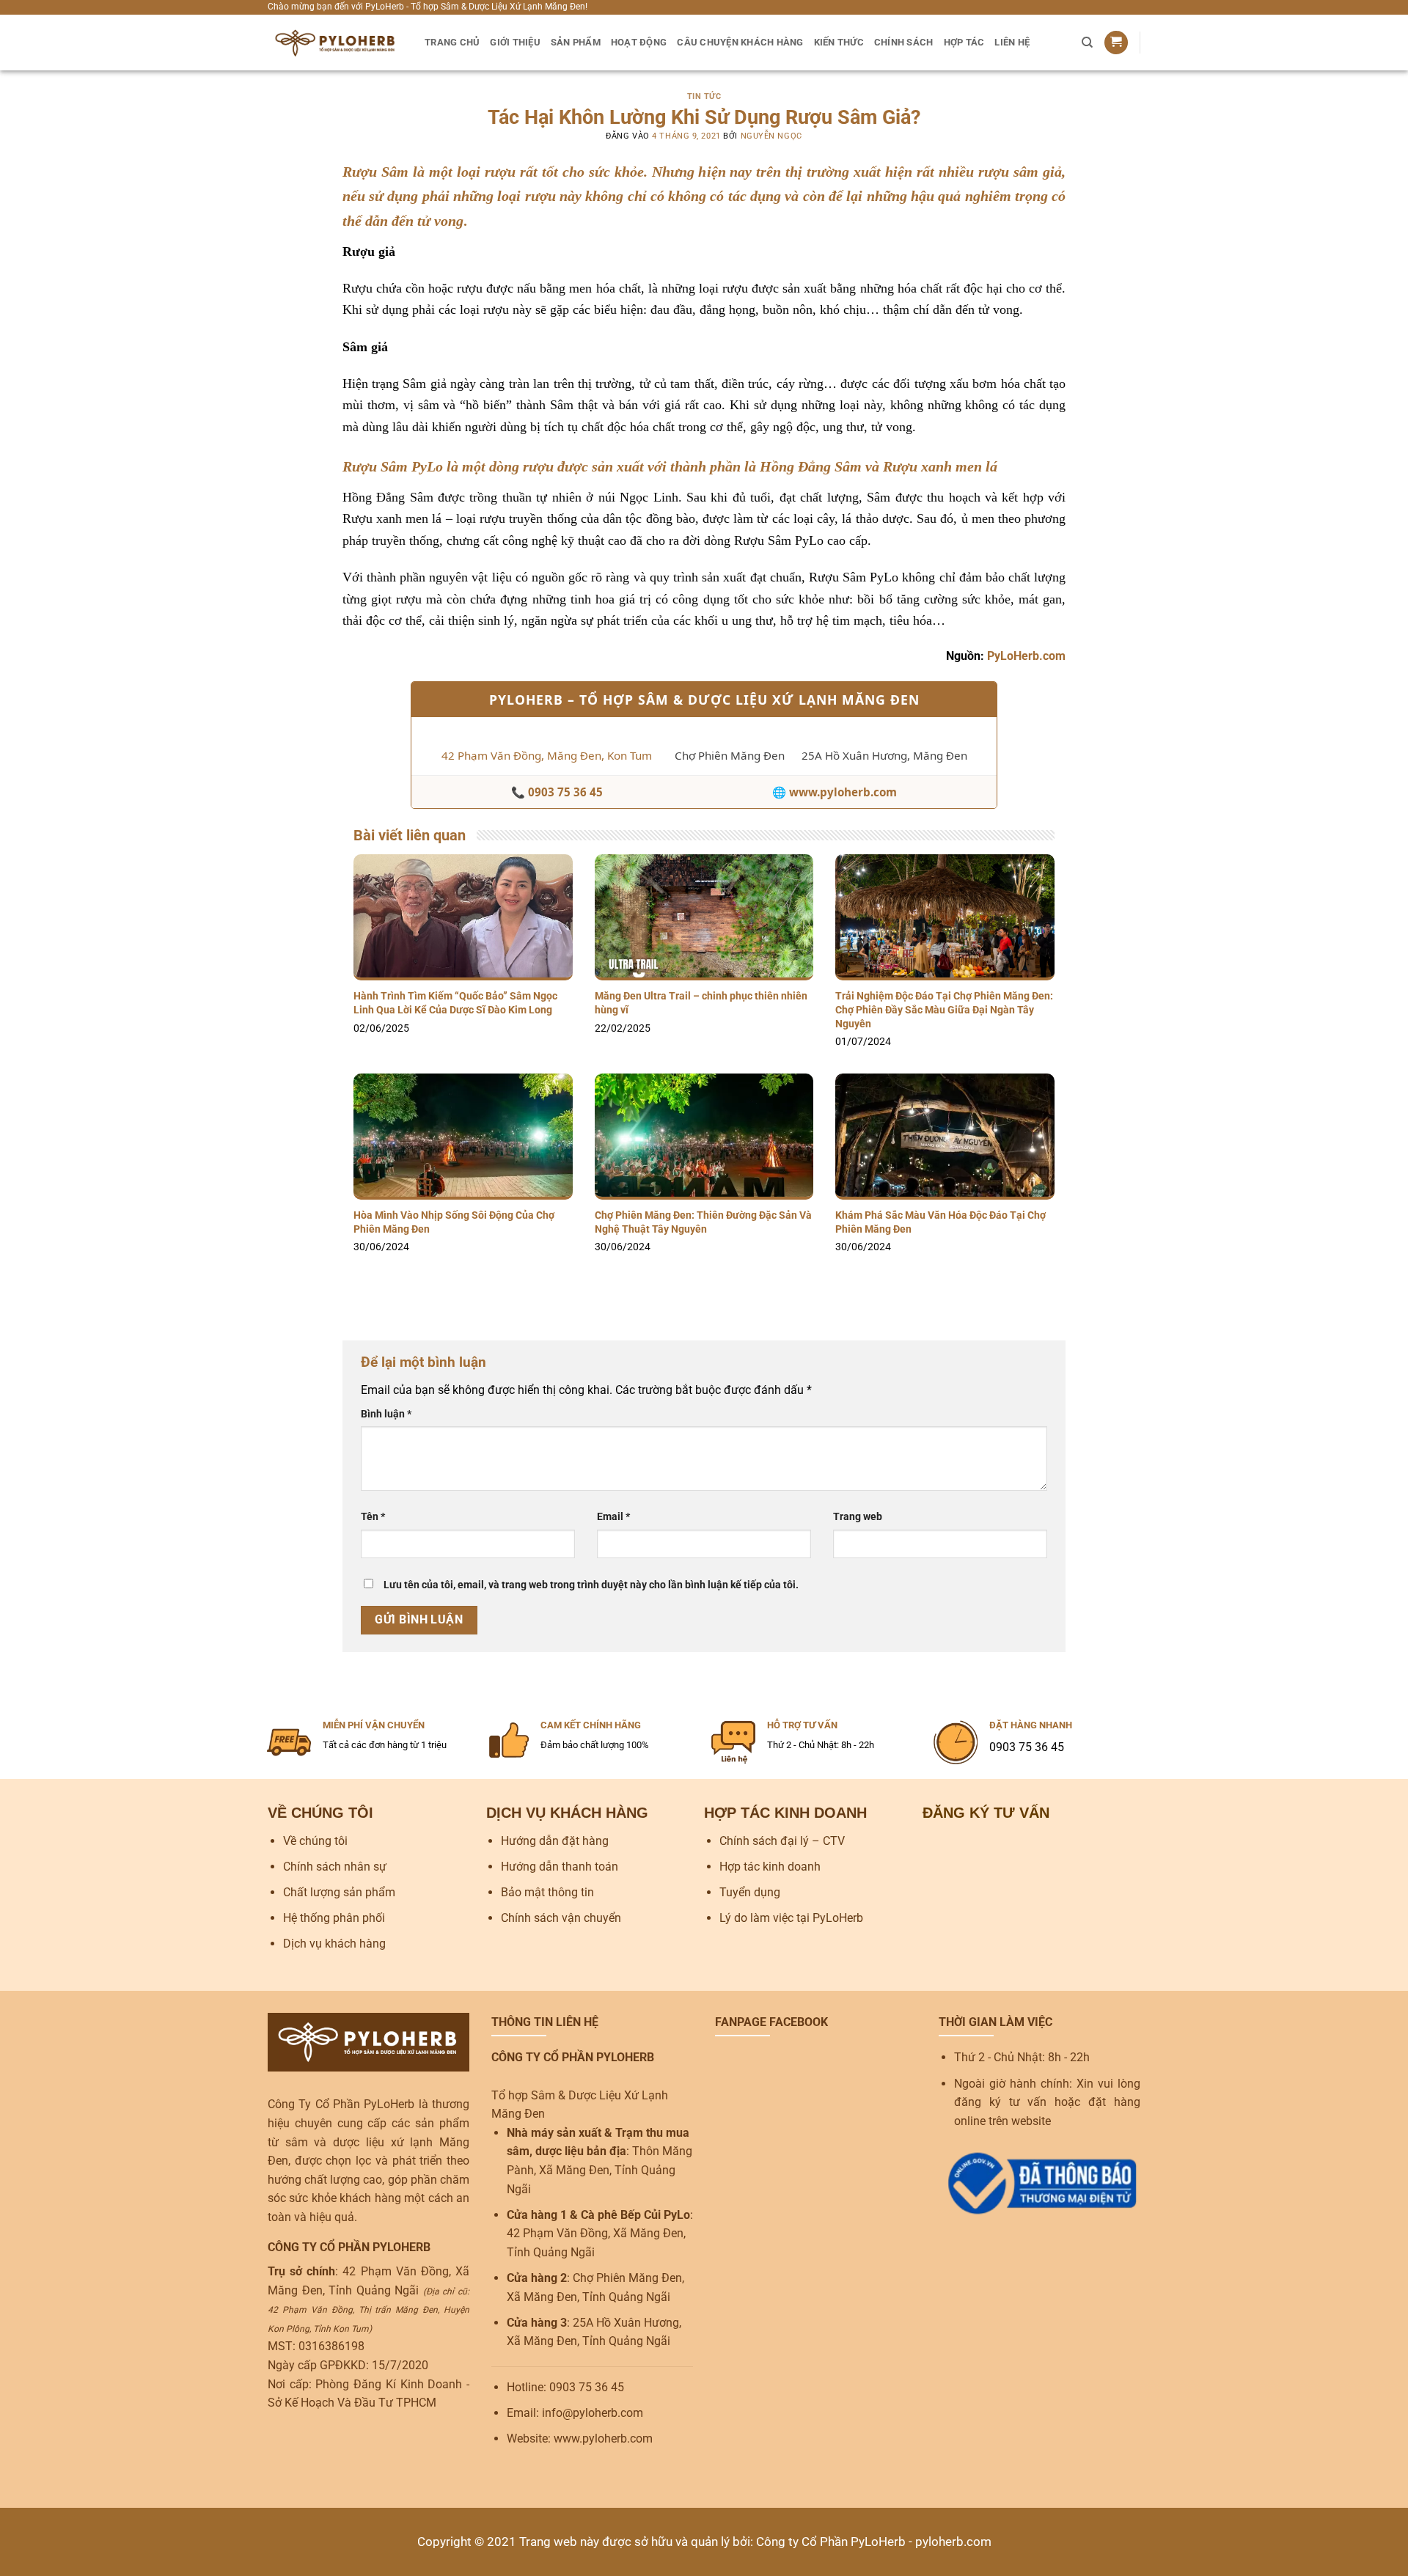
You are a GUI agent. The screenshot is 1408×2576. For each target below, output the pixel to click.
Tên (373, 1517)
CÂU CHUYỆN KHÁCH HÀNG (740, 42)
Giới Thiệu (515, 42)
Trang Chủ (452, 42)
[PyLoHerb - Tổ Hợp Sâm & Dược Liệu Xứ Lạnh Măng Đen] (335, 43)
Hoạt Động (639, 42)
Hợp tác (964, 42)
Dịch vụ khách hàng (334, 1944)
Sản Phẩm (576, 42)
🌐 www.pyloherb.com (835, 792)
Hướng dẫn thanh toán (560, 1867)
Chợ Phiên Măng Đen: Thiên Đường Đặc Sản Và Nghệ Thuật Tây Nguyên (703, 1222)
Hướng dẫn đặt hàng (555, 1841)
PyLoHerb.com (1026, 656)
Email (613, 1517)
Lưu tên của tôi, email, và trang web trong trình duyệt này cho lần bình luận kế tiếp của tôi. (591, 1585)
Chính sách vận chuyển (561, 1918)
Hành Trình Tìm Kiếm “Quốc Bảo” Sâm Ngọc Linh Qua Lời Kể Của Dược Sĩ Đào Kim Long (455, 1003)
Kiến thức (839, 42)
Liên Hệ (1012, 42)
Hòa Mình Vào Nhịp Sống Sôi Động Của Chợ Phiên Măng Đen (454, 1222)
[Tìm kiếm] (1087, 43)
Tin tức (704, 96)
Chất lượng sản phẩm (339, 1892)
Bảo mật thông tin (547, 1892)
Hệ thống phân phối (334, 1918)
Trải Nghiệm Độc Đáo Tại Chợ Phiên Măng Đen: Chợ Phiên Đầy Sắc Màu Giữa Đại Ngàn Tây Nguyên (944, 1010)
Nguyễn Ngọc (771, 136)
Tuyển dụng (750, 1892)
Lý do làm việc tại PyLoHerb (791, 1918)
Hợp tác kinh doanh (770, 1867)
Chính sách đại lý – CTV (782, 1841)
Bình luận (386, 1414)
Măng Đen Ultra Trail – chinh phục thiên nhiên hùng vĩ (701, 1003)
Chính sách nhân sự (335, 1867)
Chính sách (904, 42)
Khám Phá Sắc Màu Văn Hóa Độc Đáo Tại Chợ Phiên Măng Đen (940, 1222)
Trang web (858, 1517)
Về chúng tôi (315, 1841)
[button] (1116, 43)
